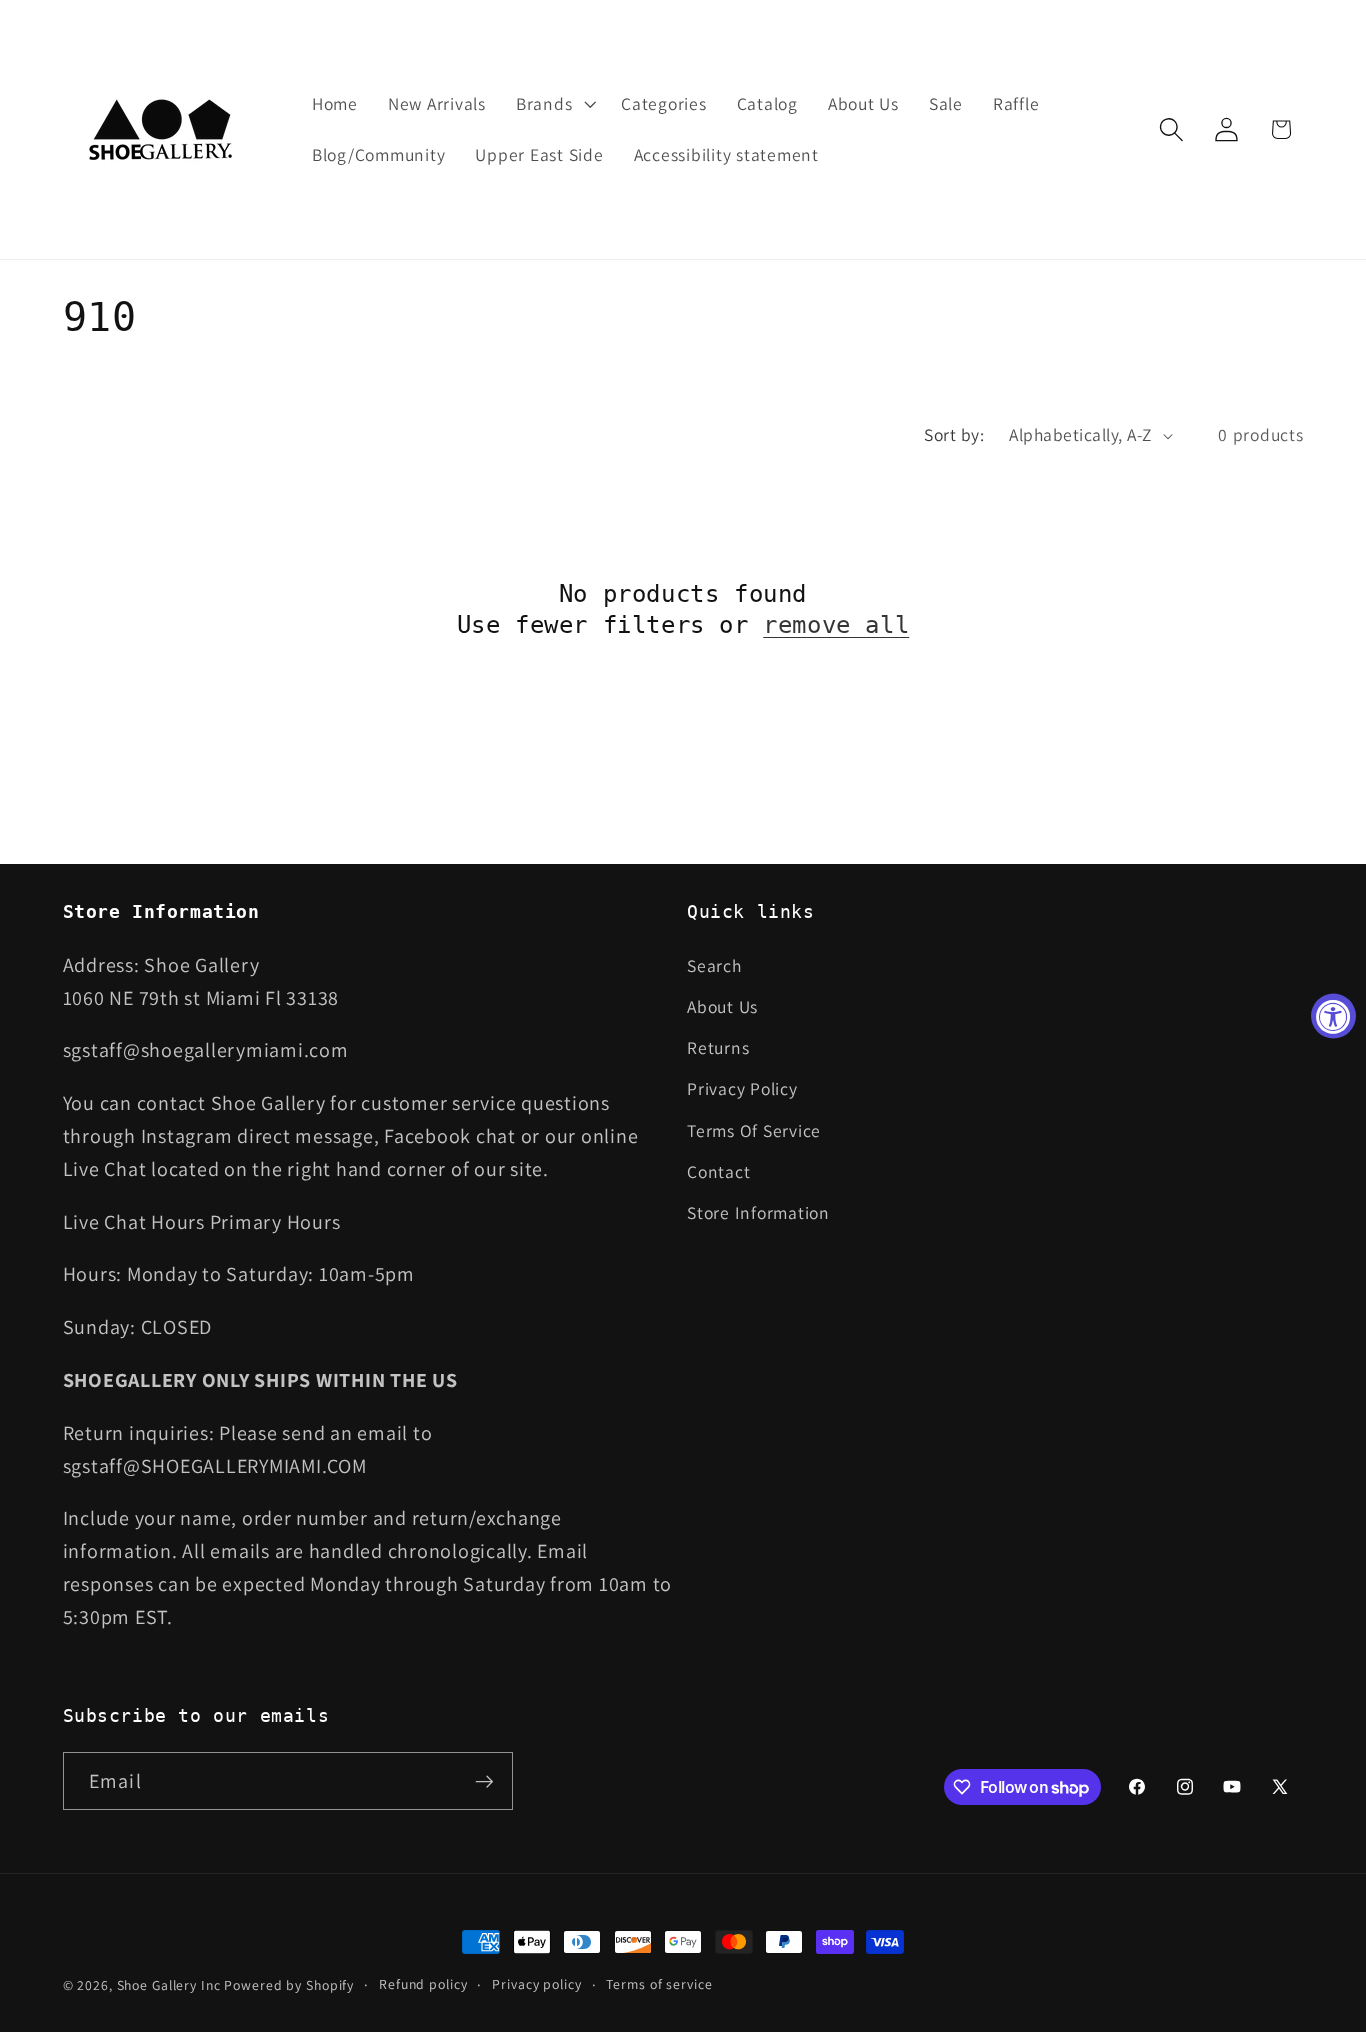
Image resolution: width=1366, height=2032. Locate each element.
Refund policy (423, 1984)
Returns (718, 1047)
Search (714, 965)
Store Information (758, 1212)
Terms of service (659, 1984)
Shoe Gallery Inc (169, 1985)
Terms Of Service (754, 1130)
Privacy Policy (742, 1088)
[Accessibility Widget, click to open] (1333, 1016)
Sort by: (954, 434)
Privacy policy (536, 1984)
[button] (553, 104)
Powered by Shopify (289, 1985)
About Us (722, 1006)
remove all (836, 625)
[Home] (162, 129)
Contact (718, 1171)
